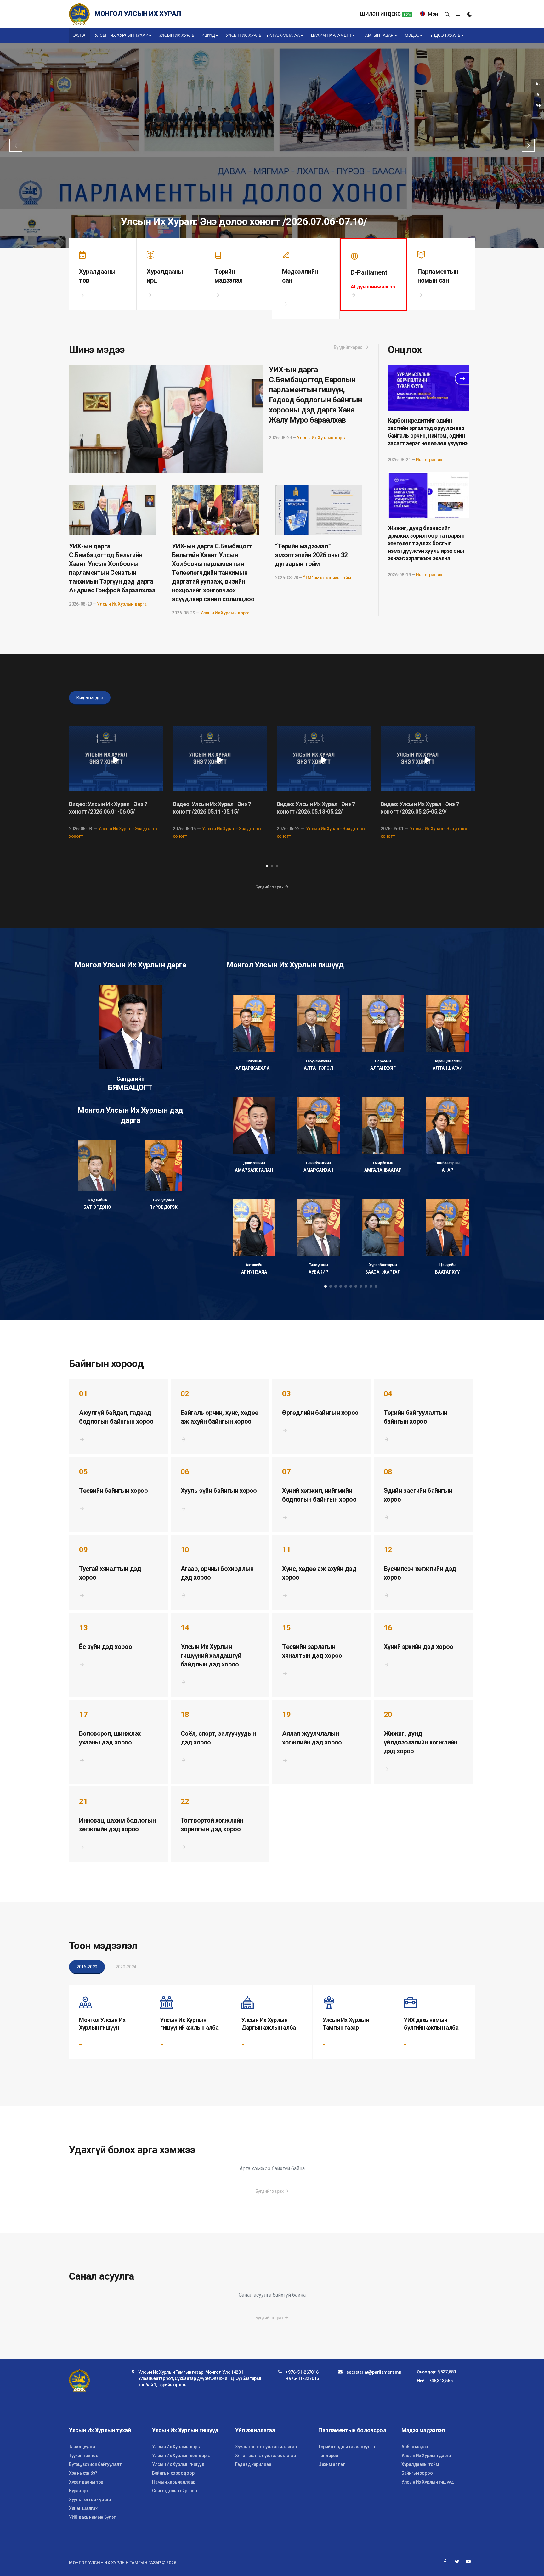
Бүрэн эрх (79, 2491)
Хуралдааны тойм (420, 2464)
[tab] (91, 698)
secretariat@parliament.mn (374, 2372)
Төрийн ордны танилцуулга (346, 2447)
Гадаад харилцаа (253, 2464)
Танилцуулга (82, 2447)
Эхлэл (80, 35)
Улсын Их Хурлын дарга (322, 438)
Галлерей (328, 2456)
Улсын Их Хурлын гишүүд (178, 2464)
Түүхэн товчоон (85, 2456)
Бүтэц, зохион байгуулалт (95, 2464)
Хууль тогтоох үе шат (91, 2500)
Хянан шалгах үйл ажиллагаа (266, 2456)
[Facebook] (445, 2562)
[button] (267, 866)
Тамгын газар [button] (378, 35)
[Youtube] (468, 2562)
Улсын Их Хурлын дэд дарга (181, 2456)
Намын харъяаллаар (174, 2482)
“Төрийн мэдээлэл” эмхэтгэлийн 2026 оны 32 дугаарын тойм (311, 555)
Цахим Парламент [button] (331, 35)
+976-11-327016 (303, 2378)
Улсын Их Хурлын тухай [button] (122, 35)
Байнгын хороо (417, 2473)
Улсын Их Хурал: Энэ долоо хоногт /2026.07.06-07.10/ (244, 221)
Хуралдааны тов (86, 2482)
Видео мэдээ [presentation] (90, 698)
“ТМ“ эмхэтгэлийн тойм (327, 578)
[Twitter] (457, 2562)
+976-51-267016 (302, 2372)
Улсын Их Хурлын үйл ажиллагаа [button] (263, 35)
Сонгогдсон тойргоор (175, 2491)
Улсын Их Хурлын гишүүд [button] (187, 35)
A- (538, 84)
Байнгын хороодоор (173, 2473)
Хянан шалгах (83, 2508)
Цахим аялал (332, 2464)
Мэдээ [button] (412, 35)
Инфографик (429, 460)
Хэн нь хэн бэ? (83, 2473)
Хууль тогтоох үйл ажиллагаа (266, 2447)
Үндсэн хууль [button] (445, 35)
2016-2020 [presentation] (87, 1967)
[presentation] (491, 791)
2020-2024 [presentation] (126, 1967)
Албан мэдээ (415, 2447)
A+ (538, 105)
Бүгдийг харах (348, 347)
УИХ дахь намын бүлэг (92, 2517)
